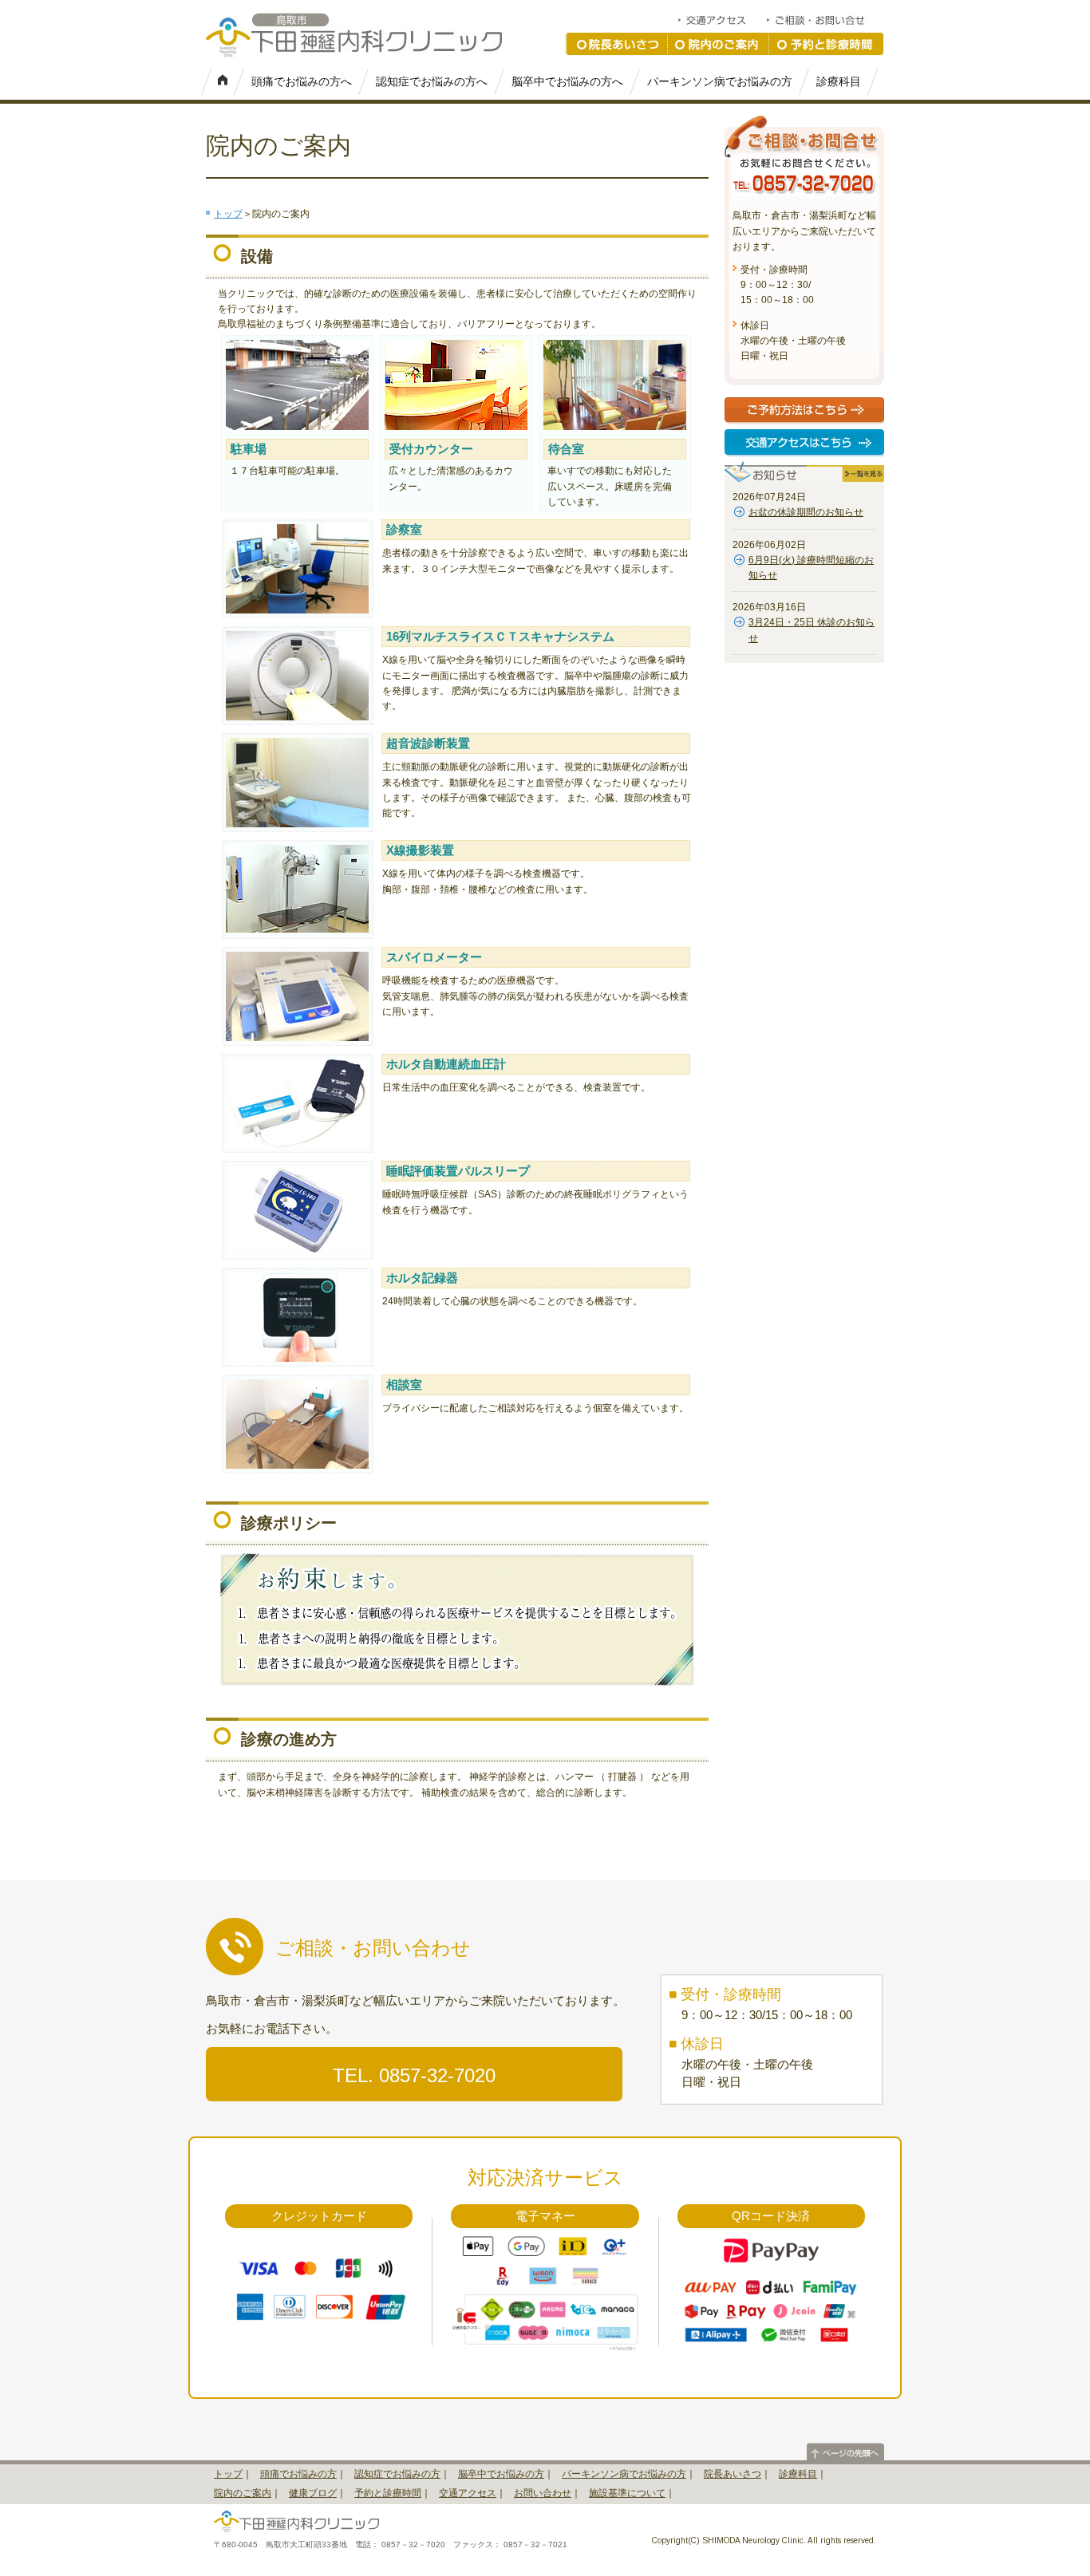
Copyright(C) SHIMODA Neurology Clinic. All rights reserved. (764, 2540)
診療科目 (839, 81)
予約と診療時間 (827, 44)
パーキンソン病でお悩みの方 (720, 81)
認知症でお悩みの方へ (432, 81)
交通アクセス (721, 20)
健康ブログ (313, 2493)
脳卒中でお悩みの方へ (567, 81)
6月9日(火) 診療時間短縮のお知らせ (811, 568)
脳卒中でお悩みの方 (501, 2474)
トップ (228, 214)
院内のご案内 (719, 44)
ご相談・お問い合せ (825, 20)
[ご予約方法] (805, 413)
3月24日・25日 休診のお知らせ (812, 630)
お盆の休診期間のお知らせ (806, 512)
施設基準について (627, 2493)
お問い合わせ (543, 2493)
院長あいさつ (616, 44)
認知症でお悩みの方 (397, 2474)
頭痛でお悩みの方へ (302, 81)
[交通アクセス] (804, 445)
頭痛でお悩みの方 (298, 2474)
